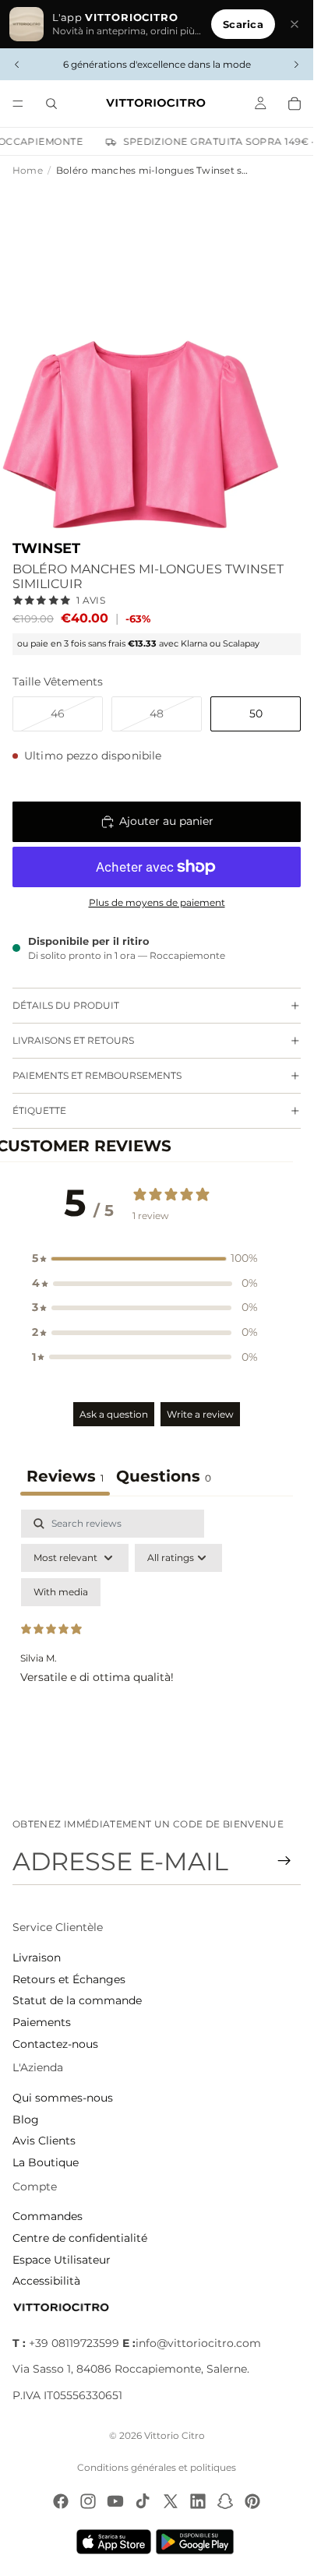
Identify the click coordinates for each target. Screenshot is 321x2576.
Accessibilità (46, 2281)
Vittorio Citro (175, 2435)
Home (28, 170)
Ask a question (114, 1414)
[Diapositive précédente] (17, 65)
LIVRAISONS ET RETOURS (73, 1040)
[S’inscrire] (284, 1861)
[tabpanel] (157, 1644)
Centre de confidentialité (80, 2238)
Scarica (243, 24)
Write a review (200, 1414)
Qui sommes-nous (63, 2098)
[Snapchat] (225, 2501)
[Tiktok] (143, 2501)
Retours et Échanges (69, 1979)
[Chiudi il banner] (295, 24)
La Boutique (46, 2162)
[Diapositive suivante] (296, 65)
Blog (26, 2120)
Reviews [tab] (65, 1476)
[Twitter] (171, 2501)
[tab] (164, 1478)
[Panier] (295, 104)
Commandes (48, 2216)
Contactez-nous (55, 2044)
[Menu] (18, 104)
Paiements (42, 2022)
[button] (145, 1259)
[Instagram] (88, 2501)
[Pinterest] (252, 2501)
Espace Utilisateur (62, 2260)
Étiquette (39, 1110)
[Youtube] (115, 2501)
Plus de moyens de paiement (157, 903)
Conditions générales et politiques (157, 2467)
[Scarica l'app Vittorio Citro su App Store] (114, 2542)
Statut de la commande (77, 2000)
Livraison (37, 1958)
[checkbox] (61, 1592)
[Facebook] (61, 2501)
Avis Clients (44, 2141)
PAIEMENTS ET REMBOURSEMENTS (97, 1075)
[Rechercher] (51, 104)
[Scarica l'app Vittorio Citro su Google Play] (198, 2542)
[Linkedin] (198, 2501)
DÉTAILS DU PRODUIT (66, 1005)
